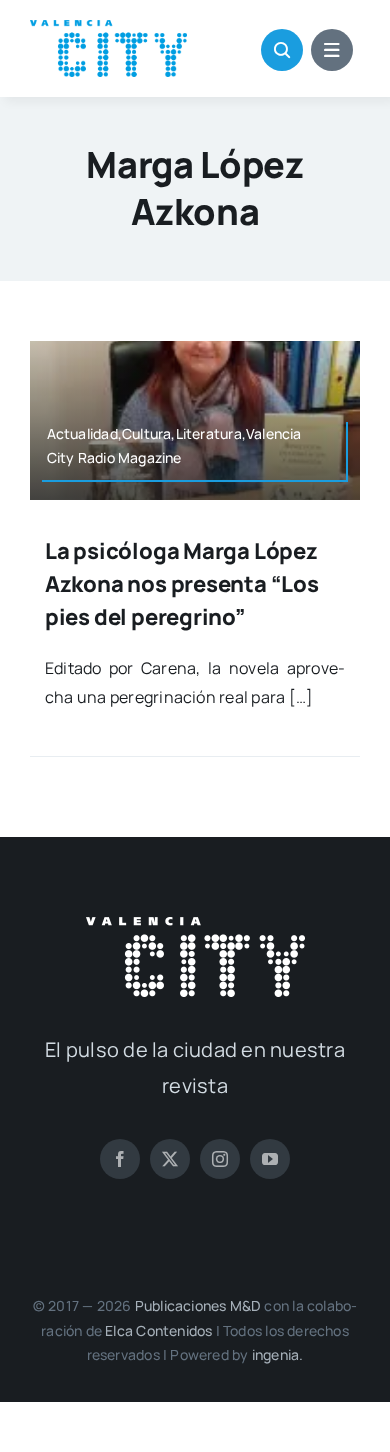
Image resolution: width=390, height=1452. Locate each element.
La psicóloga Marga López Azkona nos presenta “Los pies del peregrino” (182, 584)
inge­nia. (278, 1354)
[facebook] (120, 1159)
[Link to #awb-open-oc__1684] (332, 50)
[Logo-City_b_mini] (195, 925)
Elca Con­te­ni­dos (158, 1330)
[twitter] (170, 1159)
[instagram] (220, 1159)
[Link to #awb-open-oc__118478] (282, 50)
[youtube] (270, 1159)
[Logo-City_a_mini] (108, 28)
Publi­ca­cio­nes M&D (198, 1305)
